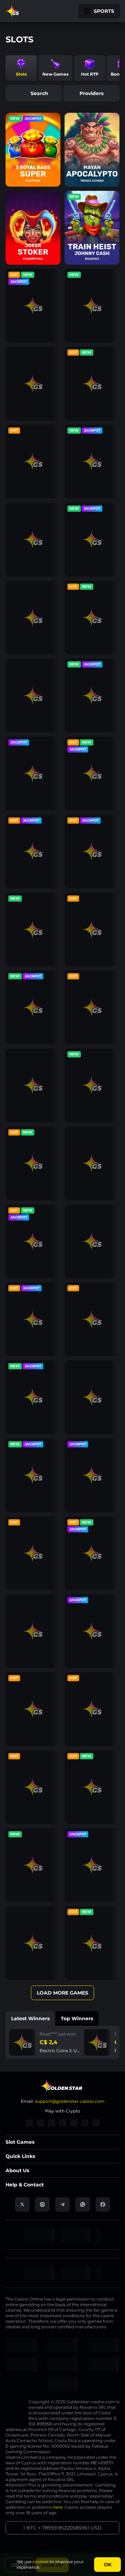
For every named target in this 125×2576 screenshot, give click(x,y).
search (39, 93)
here (58, 2507)
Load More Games (62, 1993)
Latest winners (30, 2018)
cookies (41, 2562)
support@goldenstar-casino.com (70, 2101)
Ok (108, 2565)
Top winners (77, 2018)
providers (91, 93)
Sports (104, 11)
